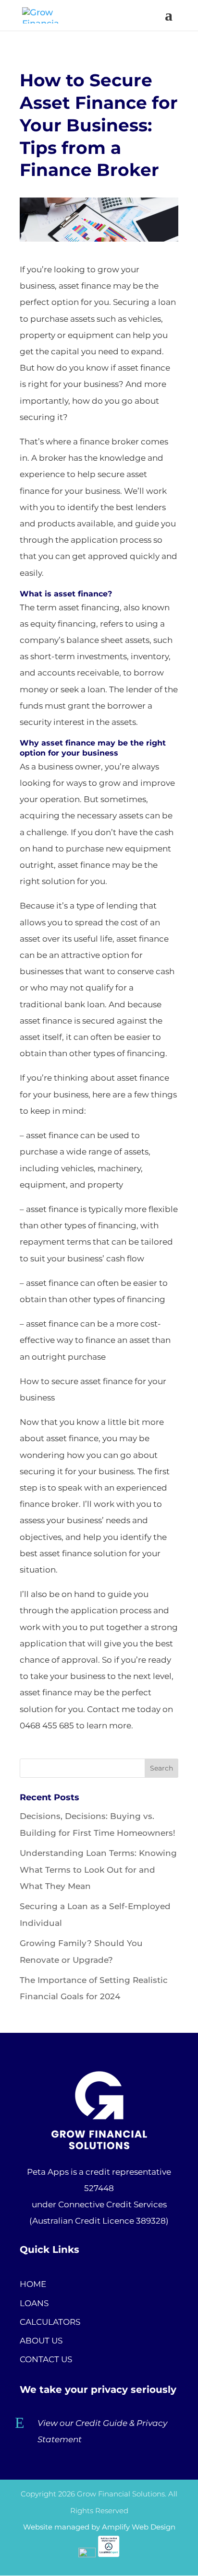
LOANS (34, 2303)
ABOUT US (41, 2341)
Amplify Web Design (139, 2527)
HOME (33, 2284)
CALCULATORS (50, 2322)
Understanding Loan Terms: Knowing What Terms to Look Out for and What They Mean (98, 1869)
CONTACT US (46, 2359)
